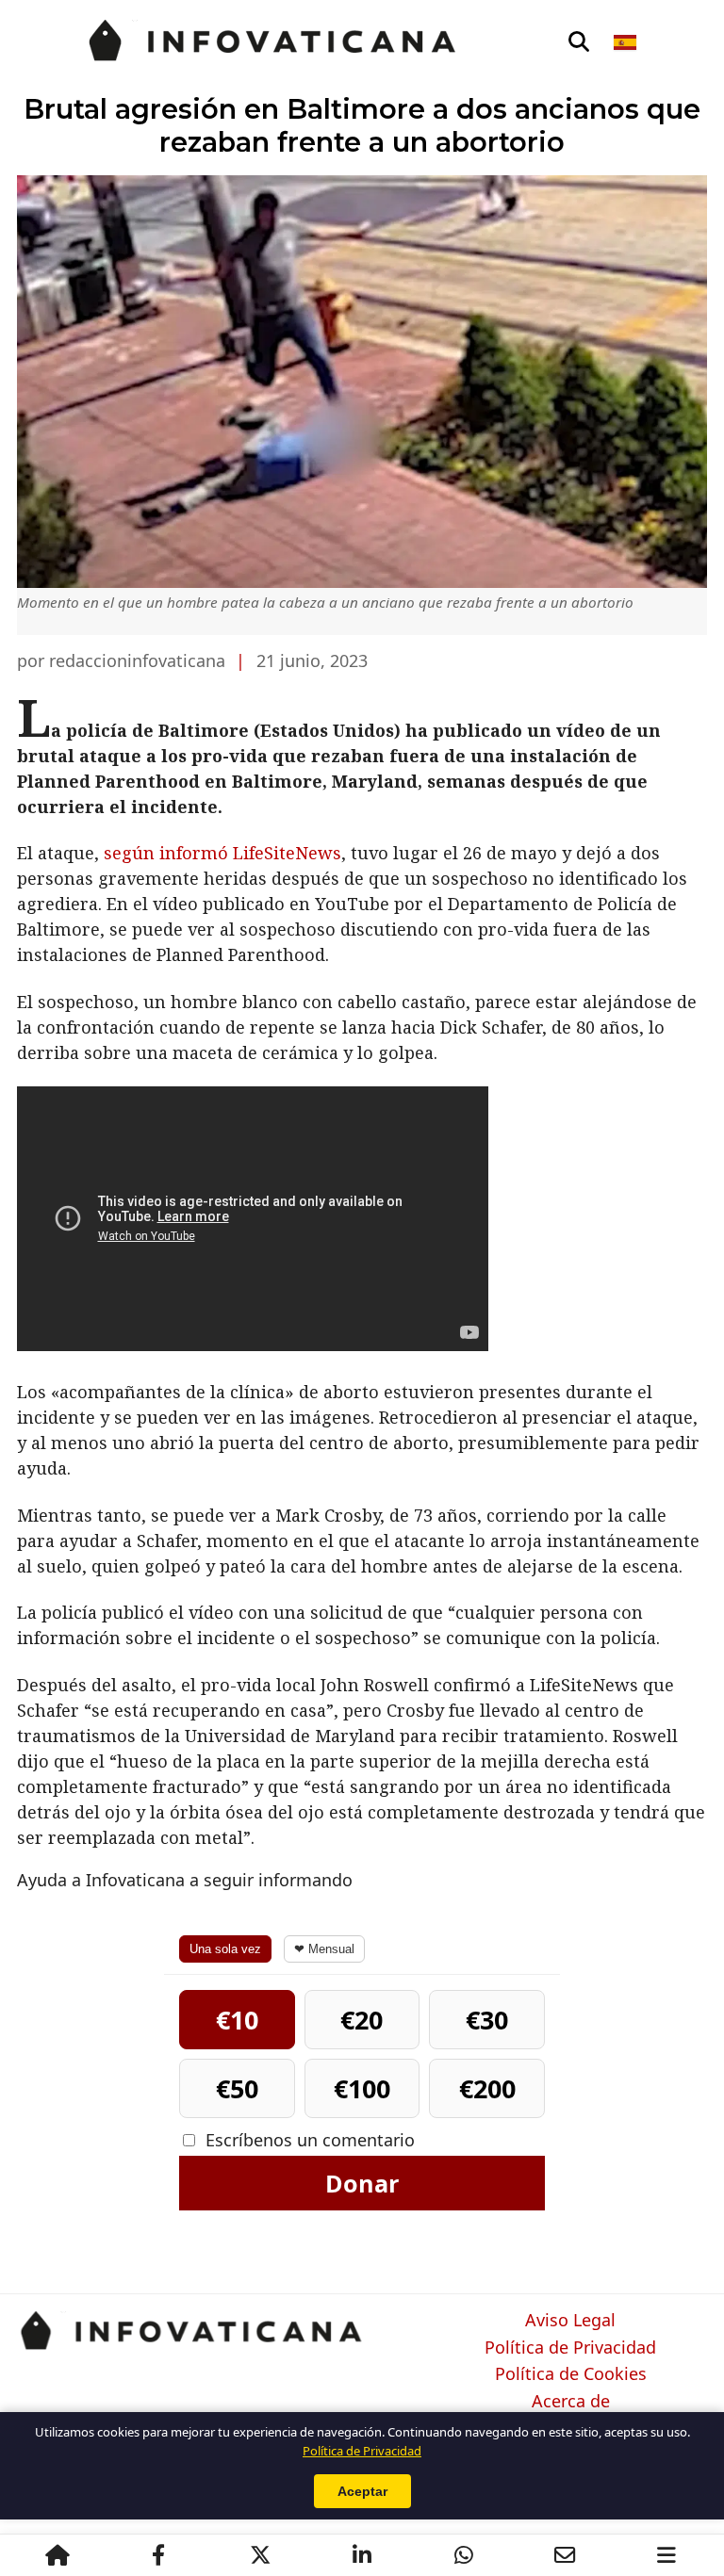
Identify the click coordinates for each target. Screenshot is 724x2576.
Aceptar (362, 2491)
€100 (362, 2088)
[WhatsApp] (464, 2555)
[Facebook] (158, 2555)
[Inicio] (58, 2555)
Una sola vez (225, 1949)
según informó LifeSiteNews (222, 853)
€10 (237, 2020)
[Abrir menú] (666, 2555)
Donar (362, 2183)
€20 (362, 2020)
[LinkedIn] (362, 2555)
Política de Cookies (571, 2374)
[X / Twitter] (260, 2555)
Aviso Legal (570, 2321)
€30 (487, 2020)
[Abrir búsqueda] (579, 42)
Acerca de (571, 2402)
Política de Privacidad (570, 2348)
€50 (237, 2088)
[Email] (565, 2555)
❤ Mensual (324, 1949)
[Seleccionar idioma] (626, 42)
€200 (487, 2088)
